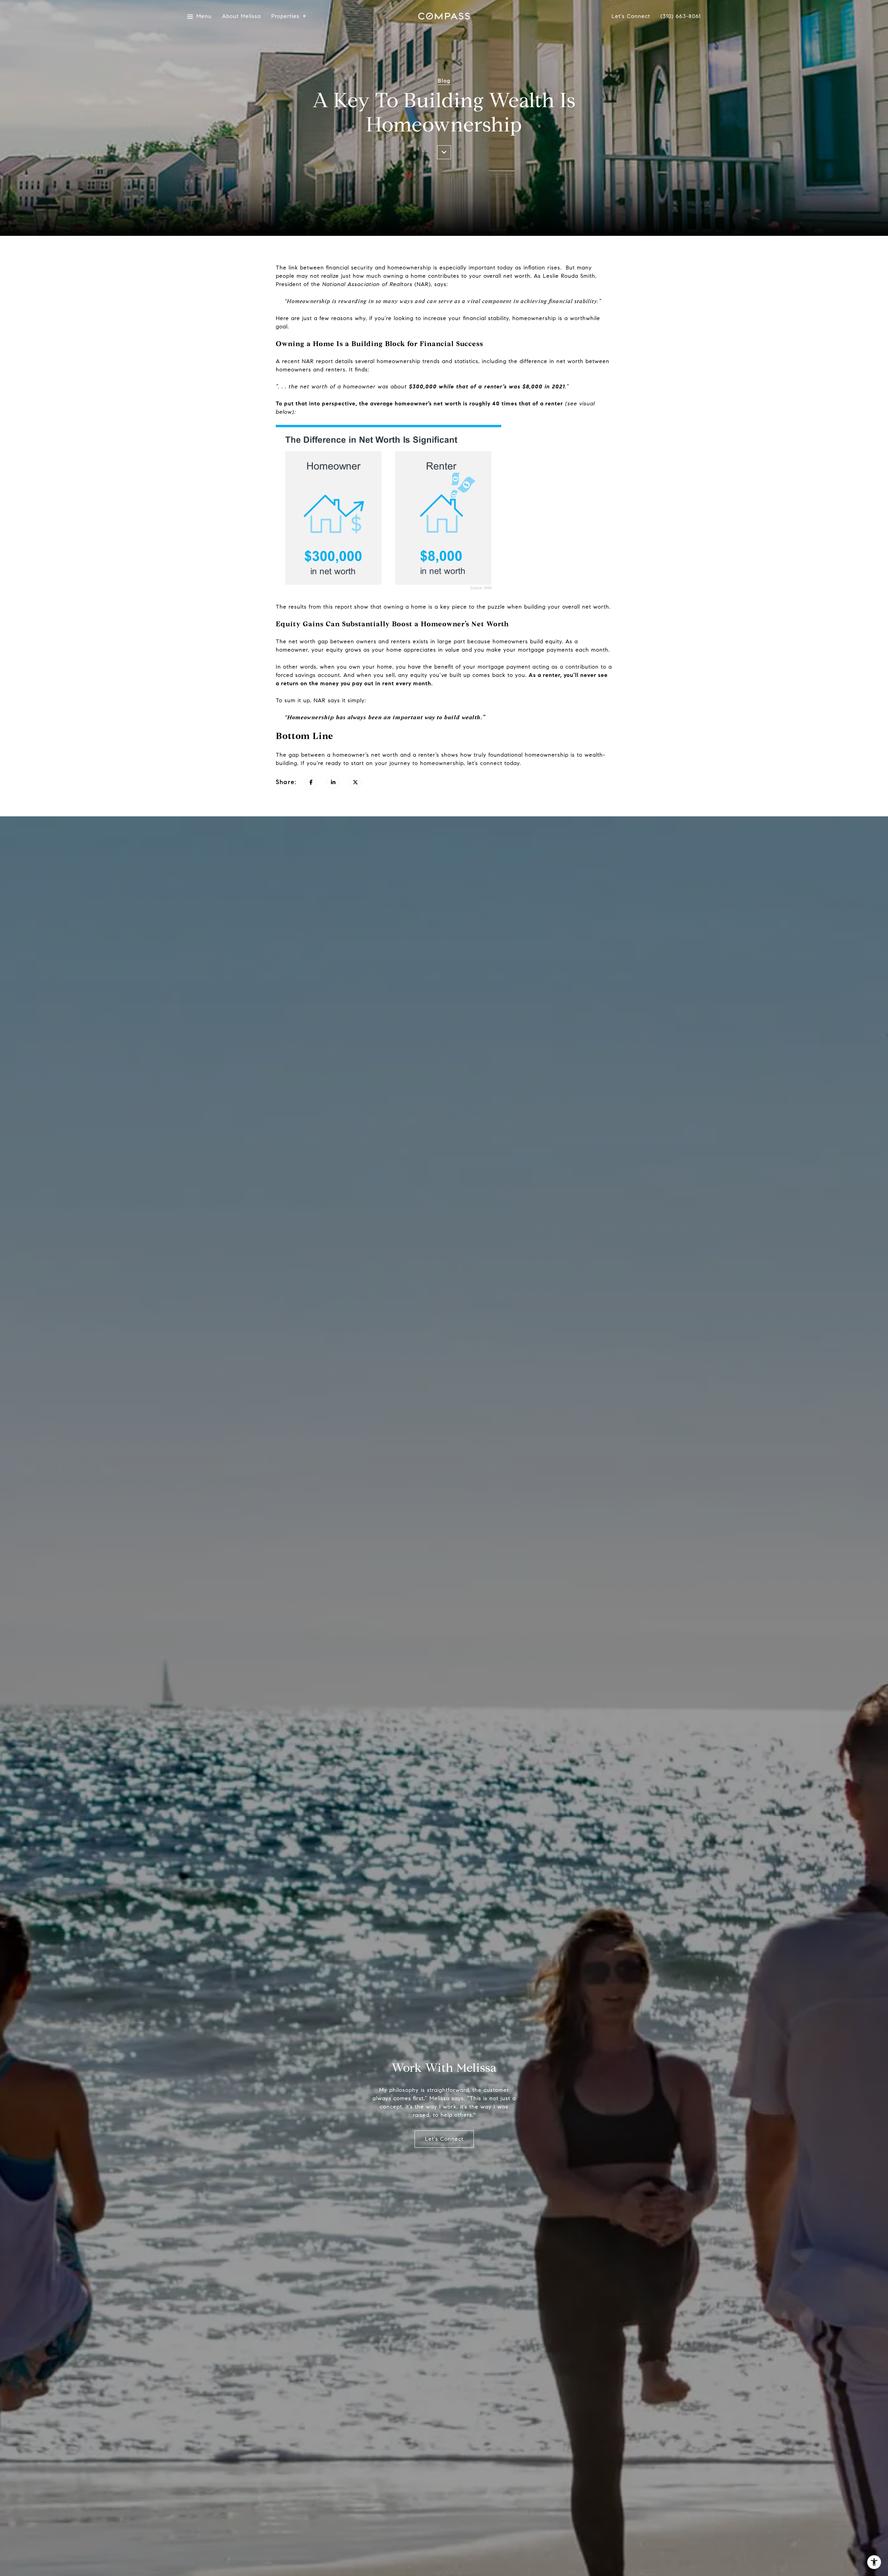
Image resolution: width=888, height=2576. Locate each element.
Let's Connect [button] (444, 2139)
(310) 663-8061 (681, 16)
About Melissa (241, 16)
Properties (285, 16)
